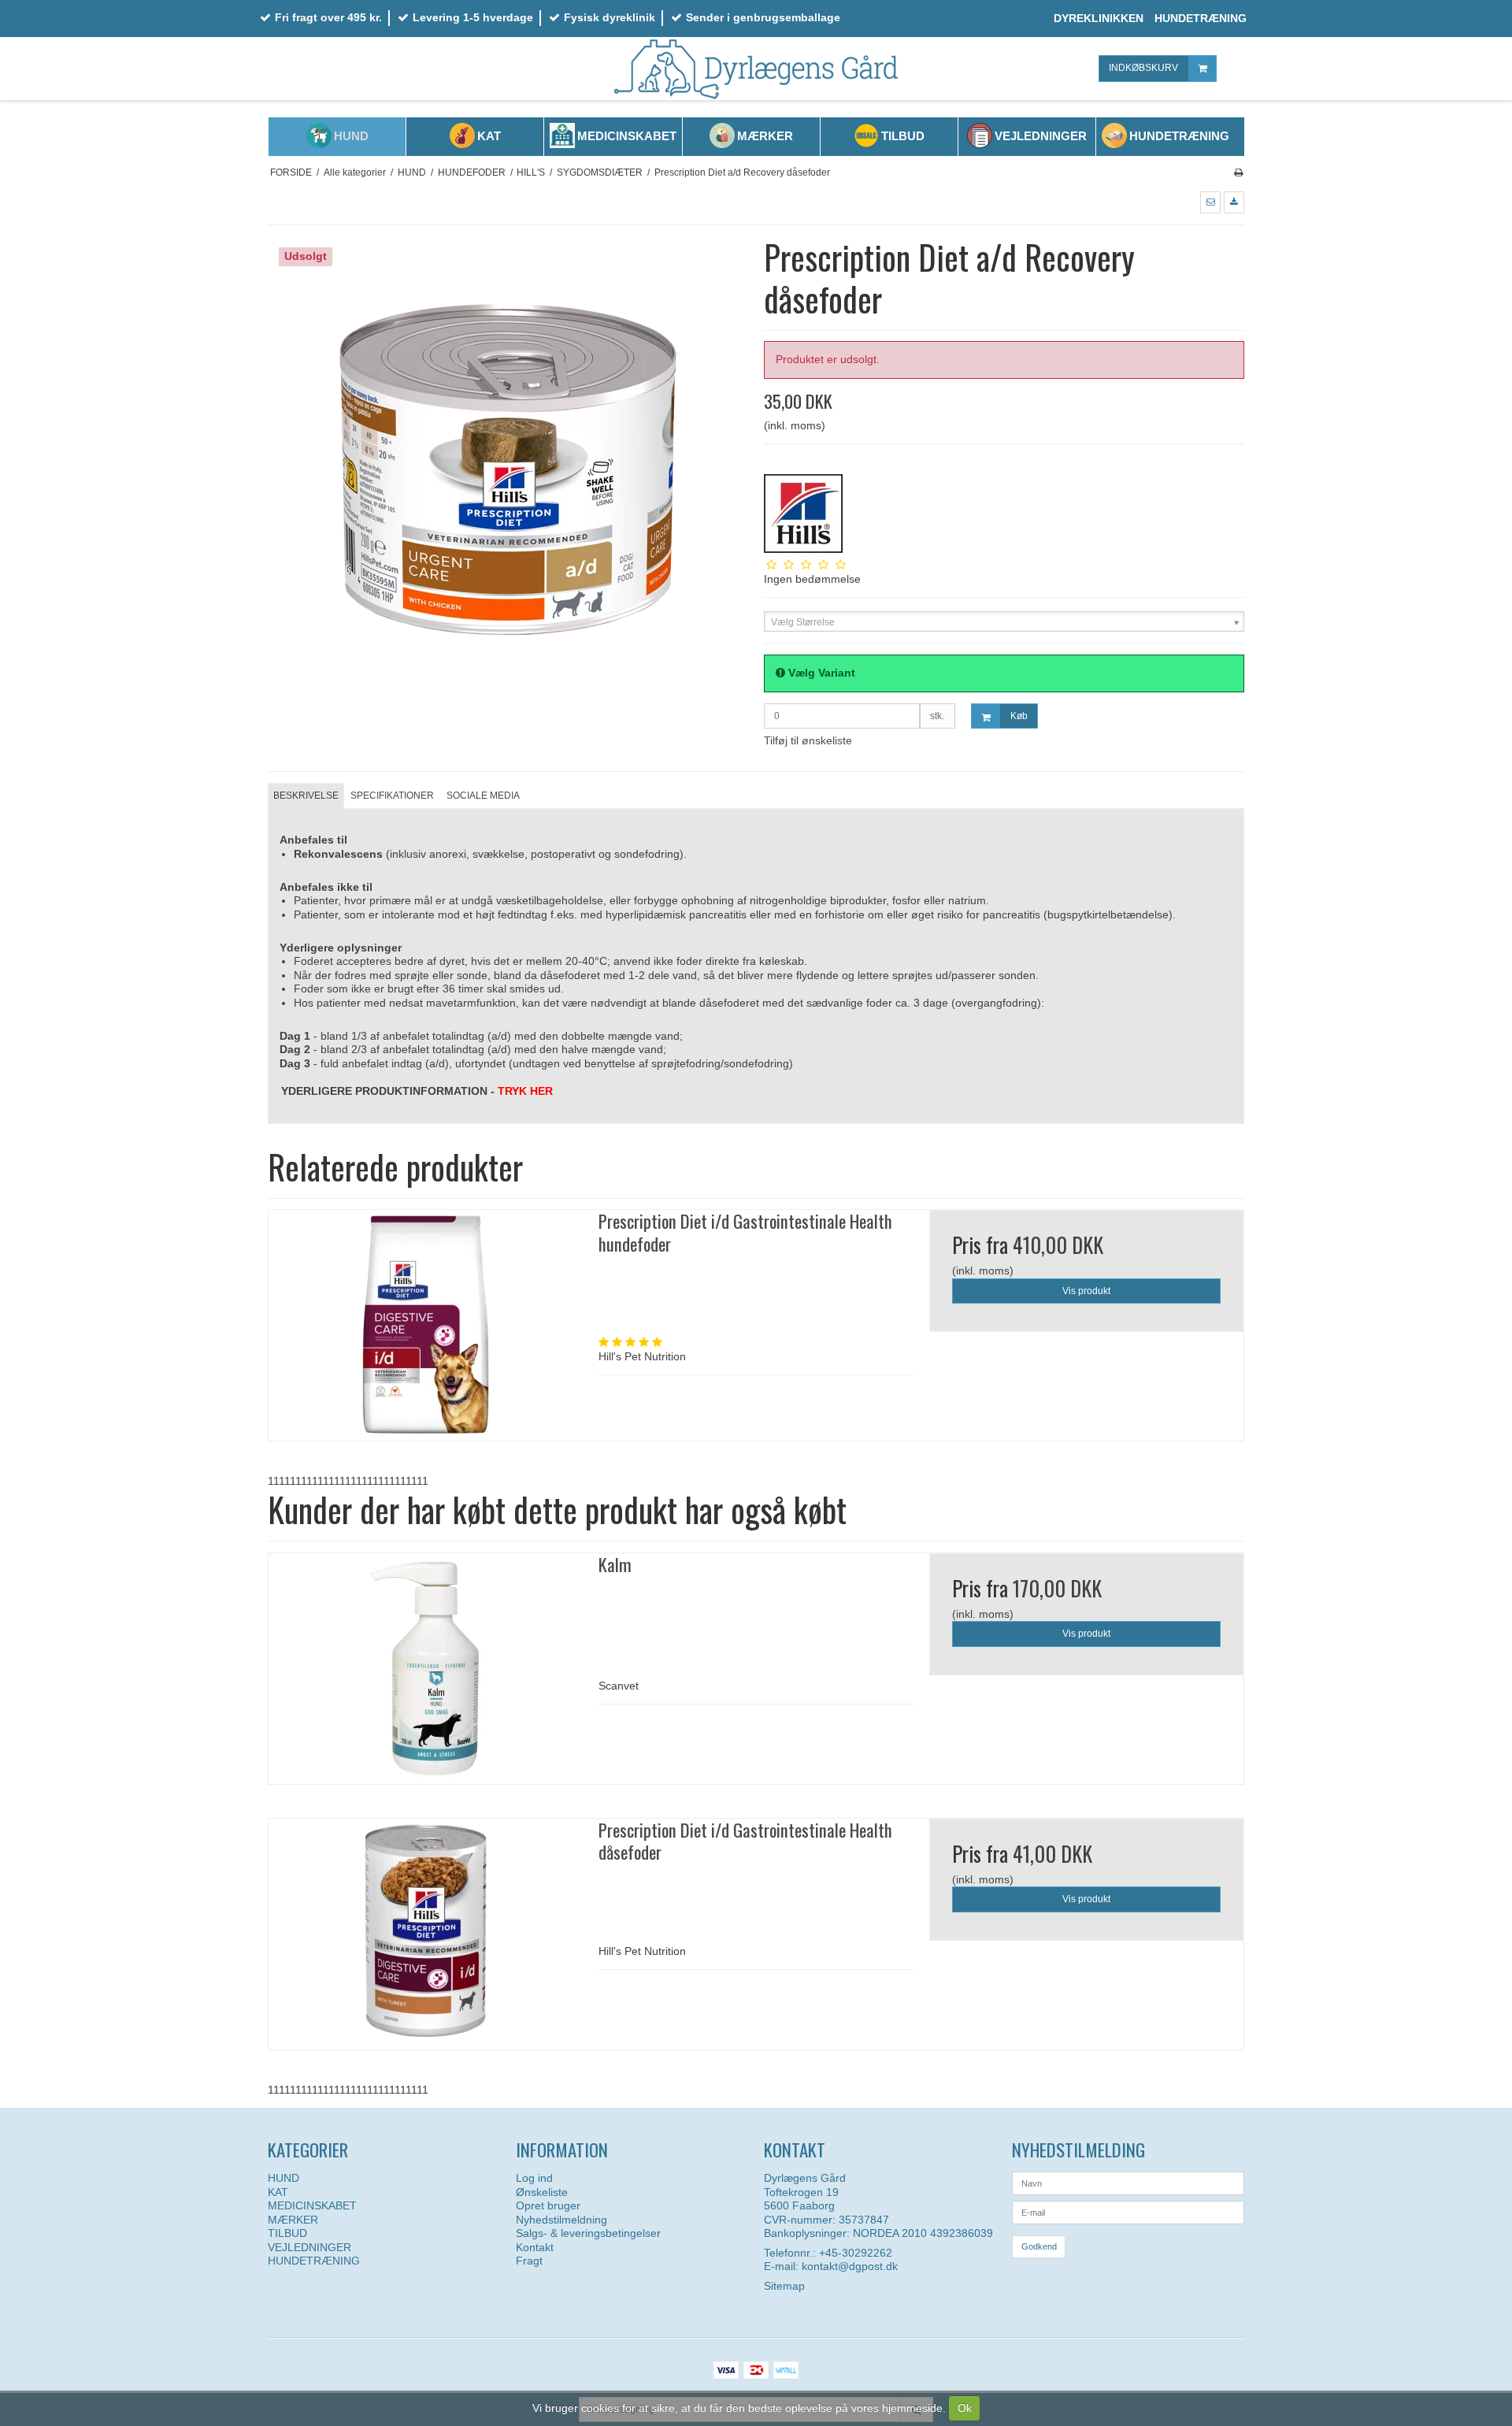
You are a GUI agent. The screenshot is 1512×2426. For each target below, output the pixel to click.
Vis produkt (1086, 1291)
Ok (965, 2408)
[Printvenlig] (1238, 172)
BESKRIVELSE (306, 796)
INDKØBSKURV (1143, 68)
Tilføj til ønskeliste (808, 740)
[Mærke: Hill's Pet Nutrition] (803, 513)
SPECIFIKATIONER (392, 796)
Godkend (1039, 2246)
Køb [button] (1019, 716)
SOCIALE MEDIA (483, 796)
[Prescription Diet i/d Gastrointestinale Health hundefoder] (426, 1325)
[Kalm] (426, 1669)
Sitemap (784, 2286)
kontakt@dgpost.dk (850, 2266)
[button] (1210, 202)
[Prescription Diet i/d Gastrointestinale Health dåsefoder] (426, 1934)
